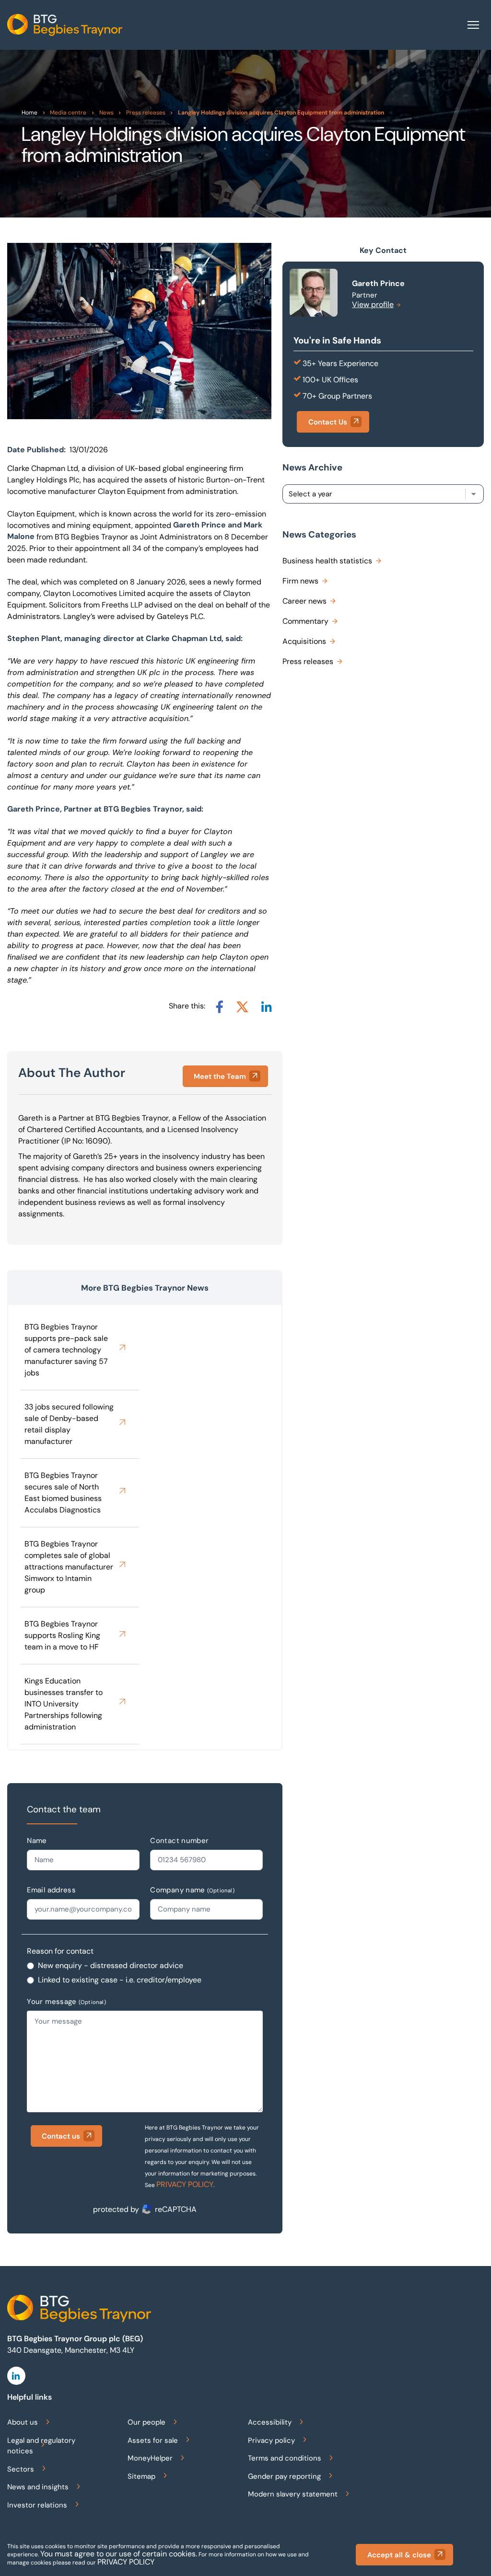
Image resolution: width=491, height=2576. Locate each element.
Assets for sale (153, 2440)
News (106, 113)
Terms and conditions (285, 2458)
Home (29, 113)
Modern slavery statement (293, 2494)
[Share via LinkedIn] (266, 1007)
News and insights (38, 2487)
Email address (51, 1890)
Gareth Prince (378, 283)
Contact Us (328, 422)
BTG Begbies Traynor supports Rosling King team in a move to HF (62, 1635)
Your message (66, 2002)
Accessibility (270, 2422)
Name (37, 1841)
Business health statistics (327, 561)
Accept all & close (399, 2555)
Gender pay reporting (284, 2476)
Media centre (68, 113)
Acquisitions (304, 641)
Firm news (300, 581)
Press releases (308, 661)
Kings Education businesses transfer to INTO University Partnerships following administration (64, 1704)
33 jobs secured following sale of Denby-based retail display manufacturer (69, 1424)
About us (23, 2422)
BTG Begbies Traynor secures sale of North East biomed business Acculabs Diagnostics (63, 1493)
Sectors (21, 2469)
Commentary (305, 621)
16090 (96, 1141)
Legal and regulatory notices (41, 2446)
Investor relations (37, 2505)
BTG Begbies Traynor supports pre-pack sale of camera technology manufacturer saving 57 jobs (66, 1350)
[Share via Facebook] (219, 1007)
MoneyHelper (150, 2458)
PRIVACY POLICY (185, 2184)
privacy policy (126, 2562)
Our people (146, 2422)
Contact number (179, 1841)
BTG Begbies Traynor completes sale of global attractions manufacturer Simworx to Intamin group (69, 1567)
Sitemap (141, 2476)
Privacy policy (271, 2440)
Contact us (61, 2136)
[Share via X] (242, 1007)
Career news (304, 601)
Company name (192, 1890)
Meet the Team (220, 1076)
